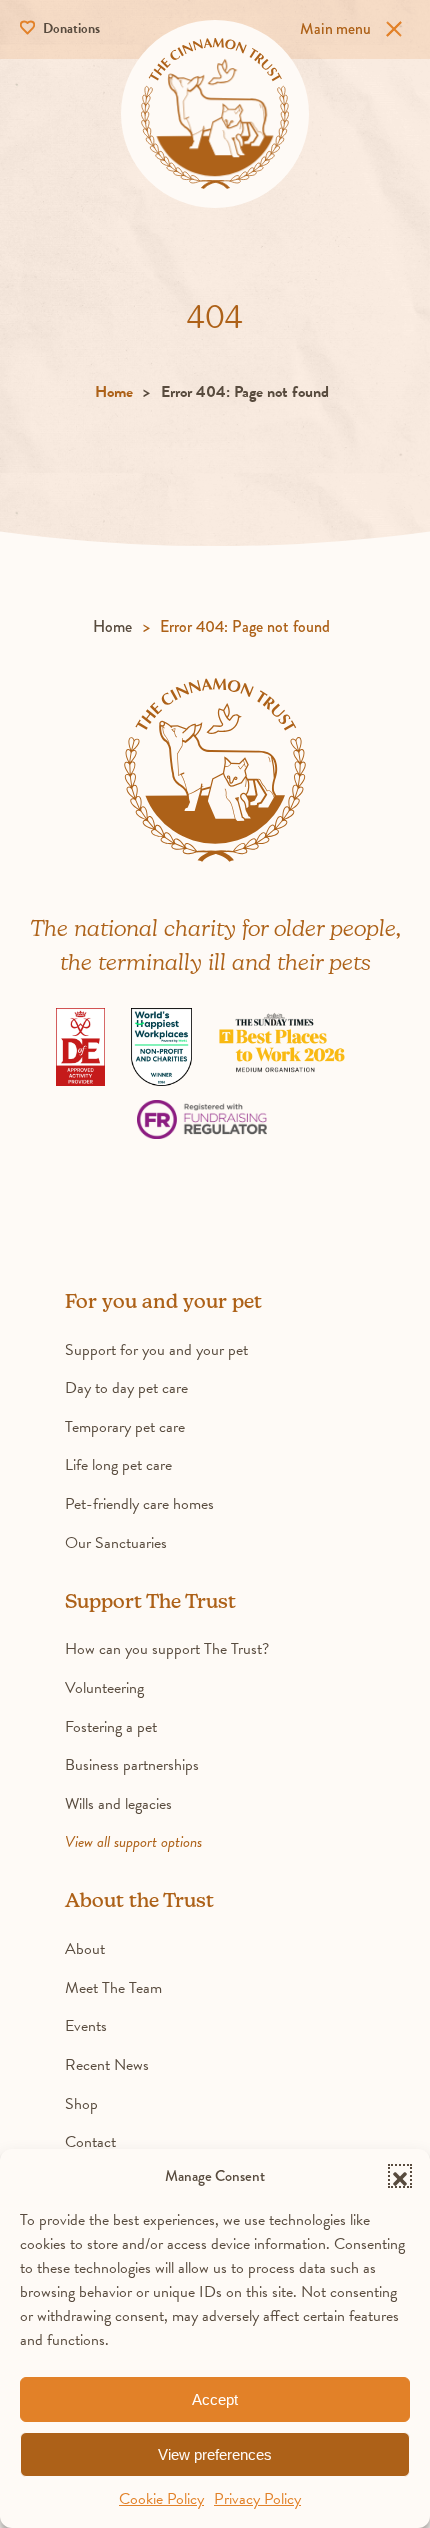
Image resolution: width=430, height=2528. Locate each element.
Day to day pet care (126, 1388)
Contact (90, 2142)
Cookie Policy (161, 2499)
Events (86, 2026)
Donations (70, 28)
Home (114, 392)
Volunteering (104, 1688)
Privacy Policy (257, 2499)
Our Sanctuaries (116, 1543)
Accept (215, 2399)
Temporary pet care (125, 1427)
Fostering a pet (111, 1727)
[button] (400, 2176)
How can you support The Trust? (167, 1649)
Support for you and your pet (156, 1350)
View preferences (215, 2454)
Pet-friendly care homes (139, 1504)
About (85, 1949)
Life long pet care (118, 1465)
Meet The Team (113, 1988)
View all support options (133, 1842)
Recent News (107, 2065)
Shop (81, 2104)
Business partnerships (132, 1765)
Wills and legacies (118, 1804)
